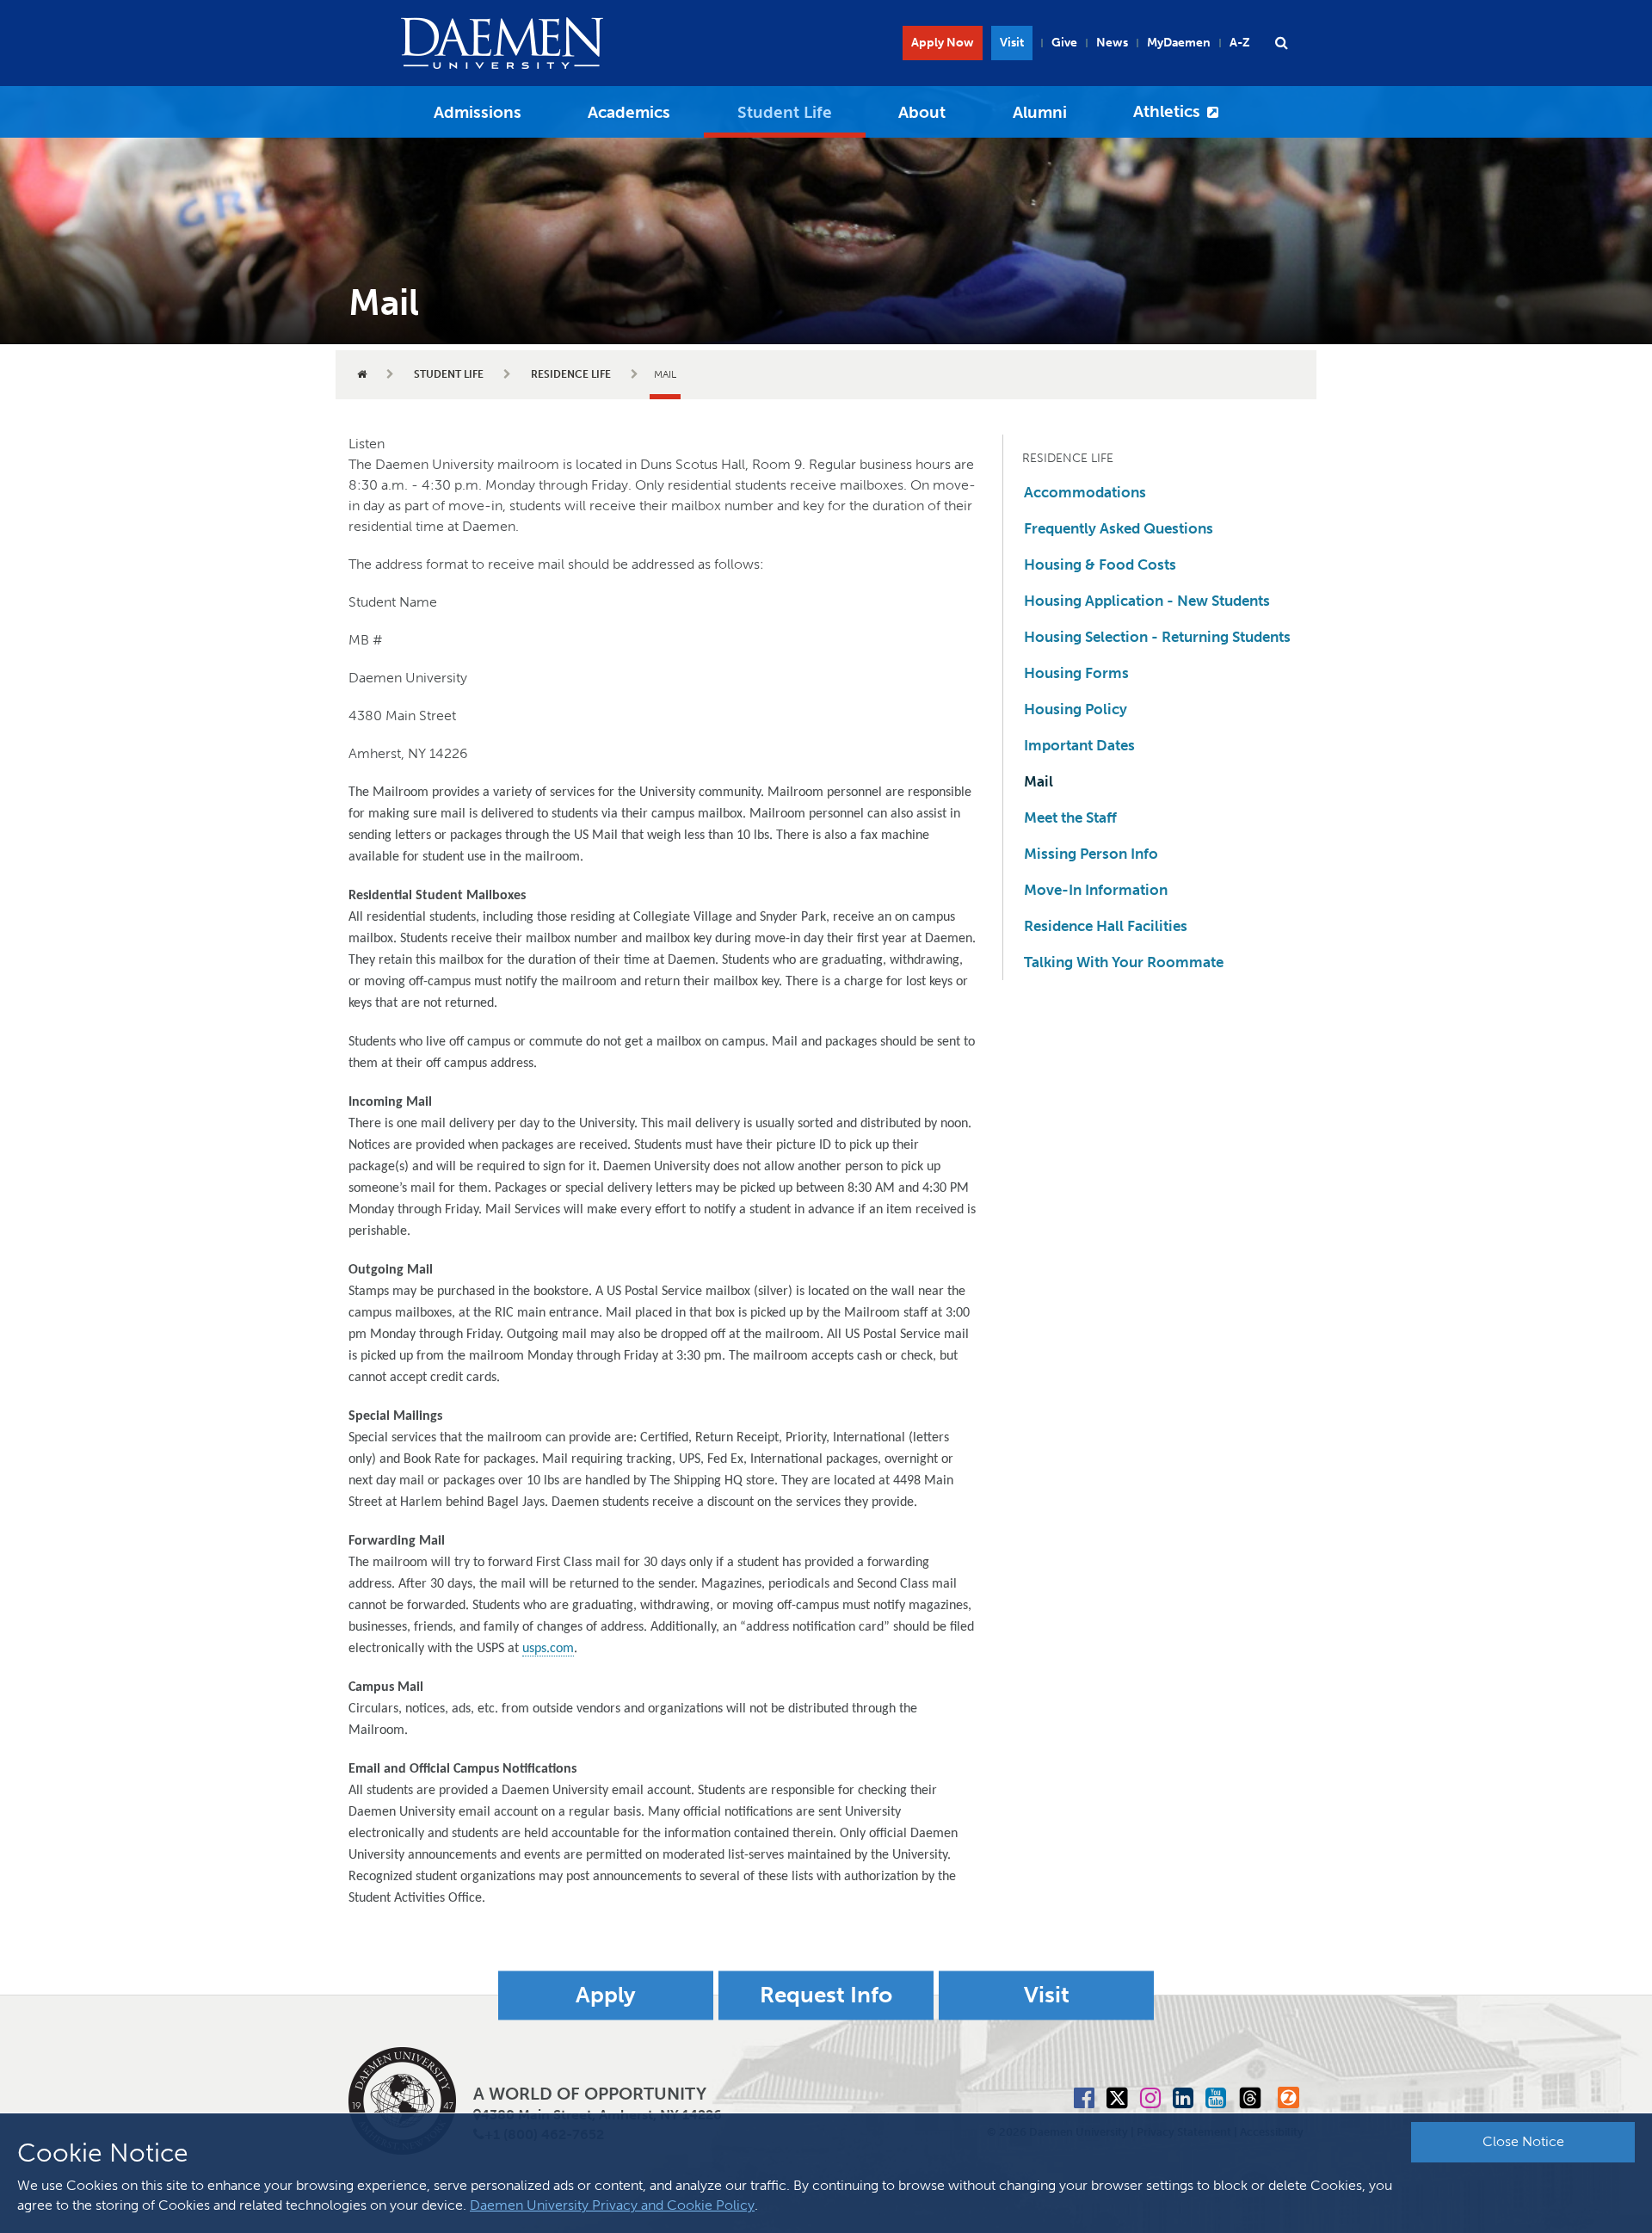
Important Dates (1079, 745)
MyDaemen (1179, 43)
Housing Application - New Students (1147, 601)
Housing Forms (1076, 673)
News (1112, 43)
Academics (629, 112)
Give (1064, 43)
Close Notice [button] (1523, 2141)
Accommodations (1085, 492)
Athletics (1167, 111)
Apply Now (943, 43)
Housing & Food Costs (1100, 564)
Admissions (478, 112)
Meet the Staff (1070, 817)
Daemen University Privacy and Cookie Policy (612, 2205)
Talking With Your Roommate (1124, 962)
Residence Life (571, 374)
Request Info (826, 1995)
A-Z (1240, 43)
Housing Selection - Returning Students (1157, 637)
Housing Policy (1076, 709)
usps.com (548, 1649)
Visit (1012, 43)
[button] (1281, 43)
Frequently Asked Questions (1119, 528)
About (922, 112)
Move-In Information (1096, 890)
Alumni (1040, 112)
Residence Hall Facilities (1106, 926)
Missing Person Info (1091, 854)
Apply (606, 1995)
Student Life (785, 112)
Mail (1039, 781)
